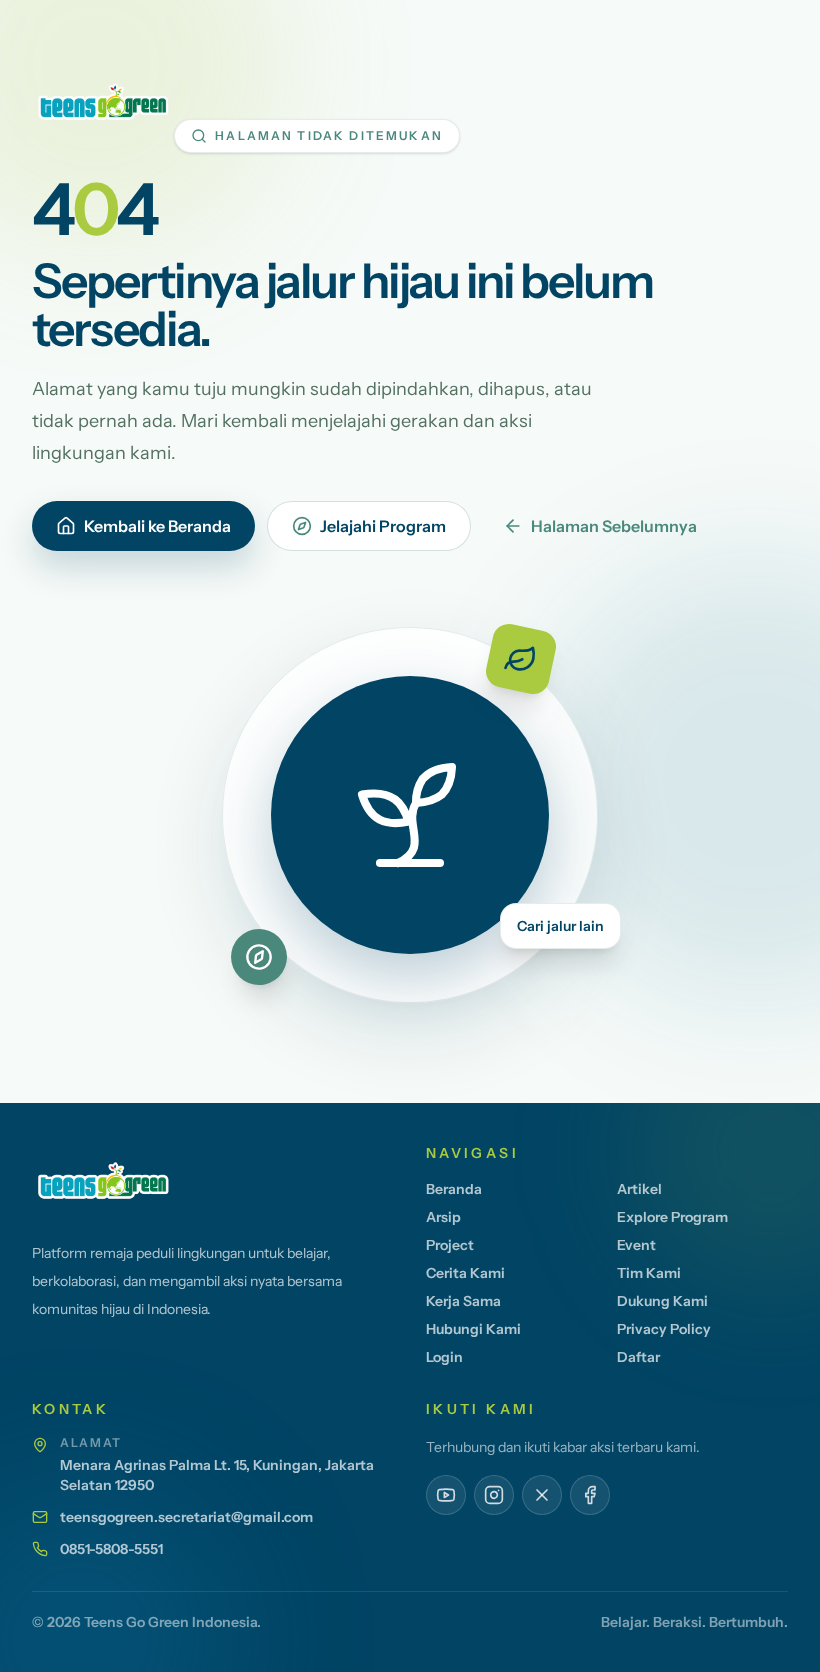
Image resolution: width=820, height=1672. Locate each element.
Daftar (638, 1357)
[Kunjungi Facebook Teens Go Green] (590, 1495)
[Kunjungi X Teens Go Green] (542, 1495)
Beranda (454, 1189)
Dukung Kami (662, 1301)
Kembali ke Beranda (157, 526)
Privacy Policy (664, 1329)
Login (444, 1357)
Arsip (443, 1217)
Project (450, 1245)
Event (636, 1245)
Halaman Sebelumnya (614, 526)
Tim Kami (649, 1273)
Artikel (639, 1189)
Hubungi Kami (473, 1329)
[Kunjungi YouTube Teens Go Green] (446, 1495)
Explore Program (672, 1217)
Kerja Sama (463, 1301)
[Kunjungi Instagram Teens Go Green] (494, 1495)
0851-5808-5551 (111, 1549)
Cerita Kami (465, 1273)
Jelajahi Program (383, 526)
